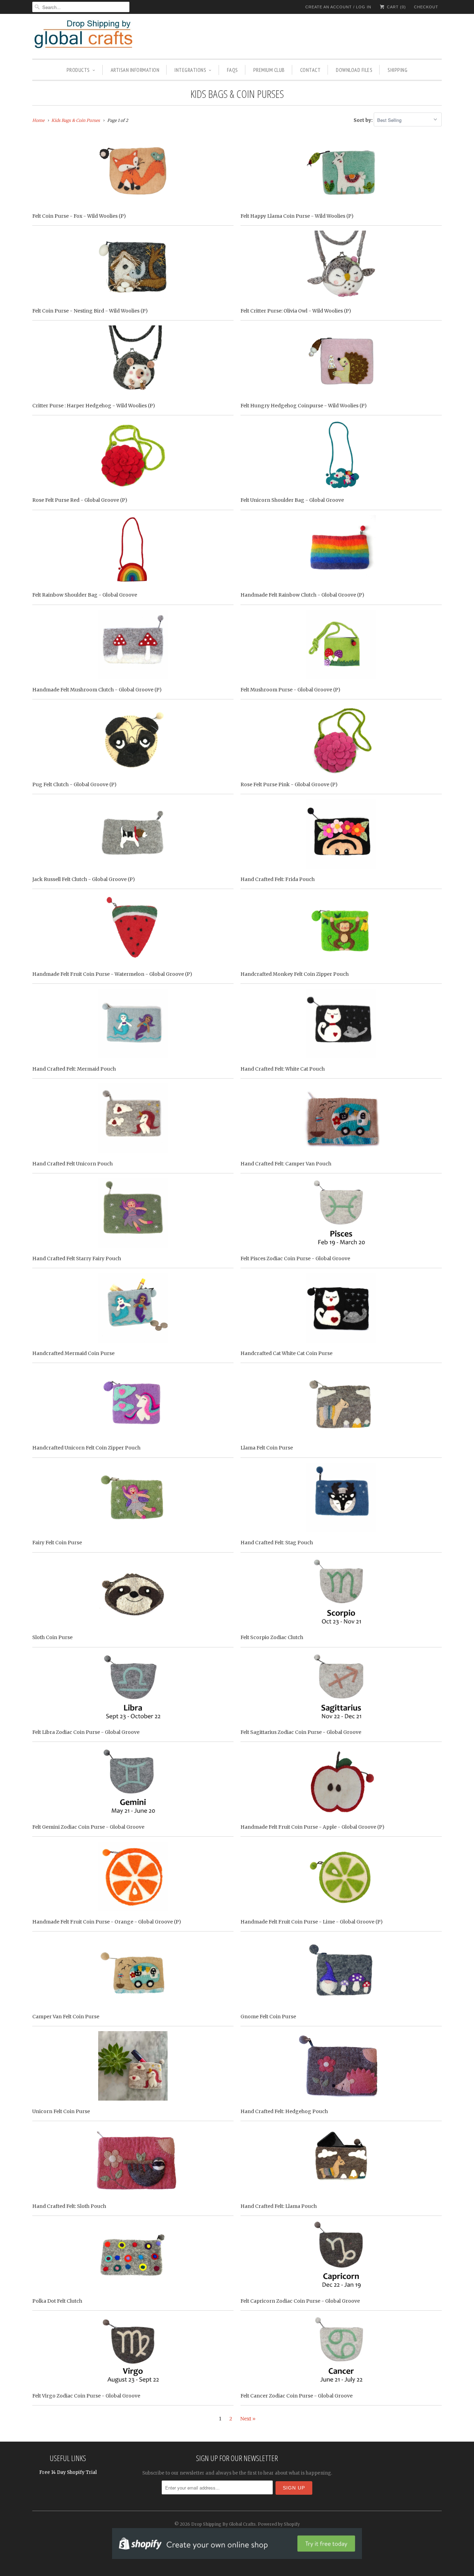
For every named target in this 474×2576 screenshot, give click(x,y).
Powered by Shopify (279, 2524)
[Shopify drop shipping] (237, 2555)
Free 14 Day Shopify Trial (68, 2472)
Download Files (354, 70)
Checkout (426, 7)
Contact (311, 70)
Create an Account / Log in (338, 7)
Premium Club (269, 70)
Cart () (396, 7)
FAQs (232, 70)
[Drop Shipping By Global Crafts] (95, 35)
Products (78, 70)
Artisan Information (135, 70)
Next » (248, 2419)
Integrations (190, 70)
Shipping (397, 70)
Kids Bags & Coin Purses (237, 94)
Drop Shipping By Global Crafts (223, 2524)
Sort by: (364, 120)
